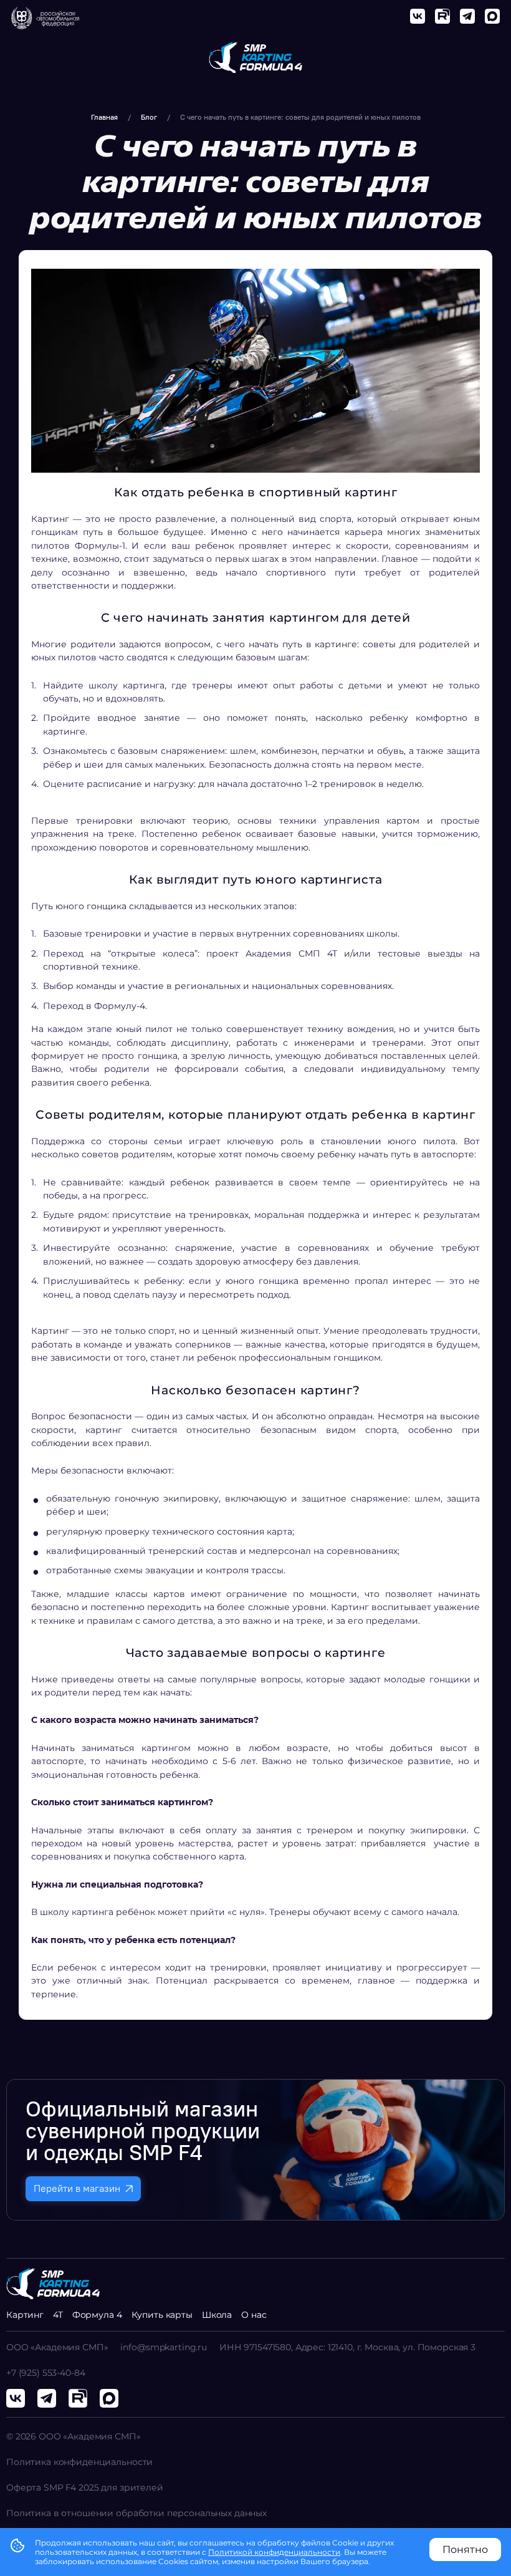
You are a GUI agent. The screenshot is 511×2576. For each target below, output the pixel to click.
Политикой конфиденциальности (274, 2552)
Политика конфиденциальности (79, 2462)
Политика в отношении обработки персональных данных (136, 2513)
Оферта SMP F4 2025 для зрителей (85, 2487)
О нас (254, 2315)
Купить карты (162, 2315)
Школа (217, 2315)
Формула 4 (97, 2315)
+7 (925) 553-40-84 (45, 2373)
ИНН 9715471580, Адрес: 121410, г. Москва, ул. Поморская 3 (347, 2347)
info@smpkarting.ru (163, 2347)
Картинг (25, 2315)
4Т (58, 2315)
